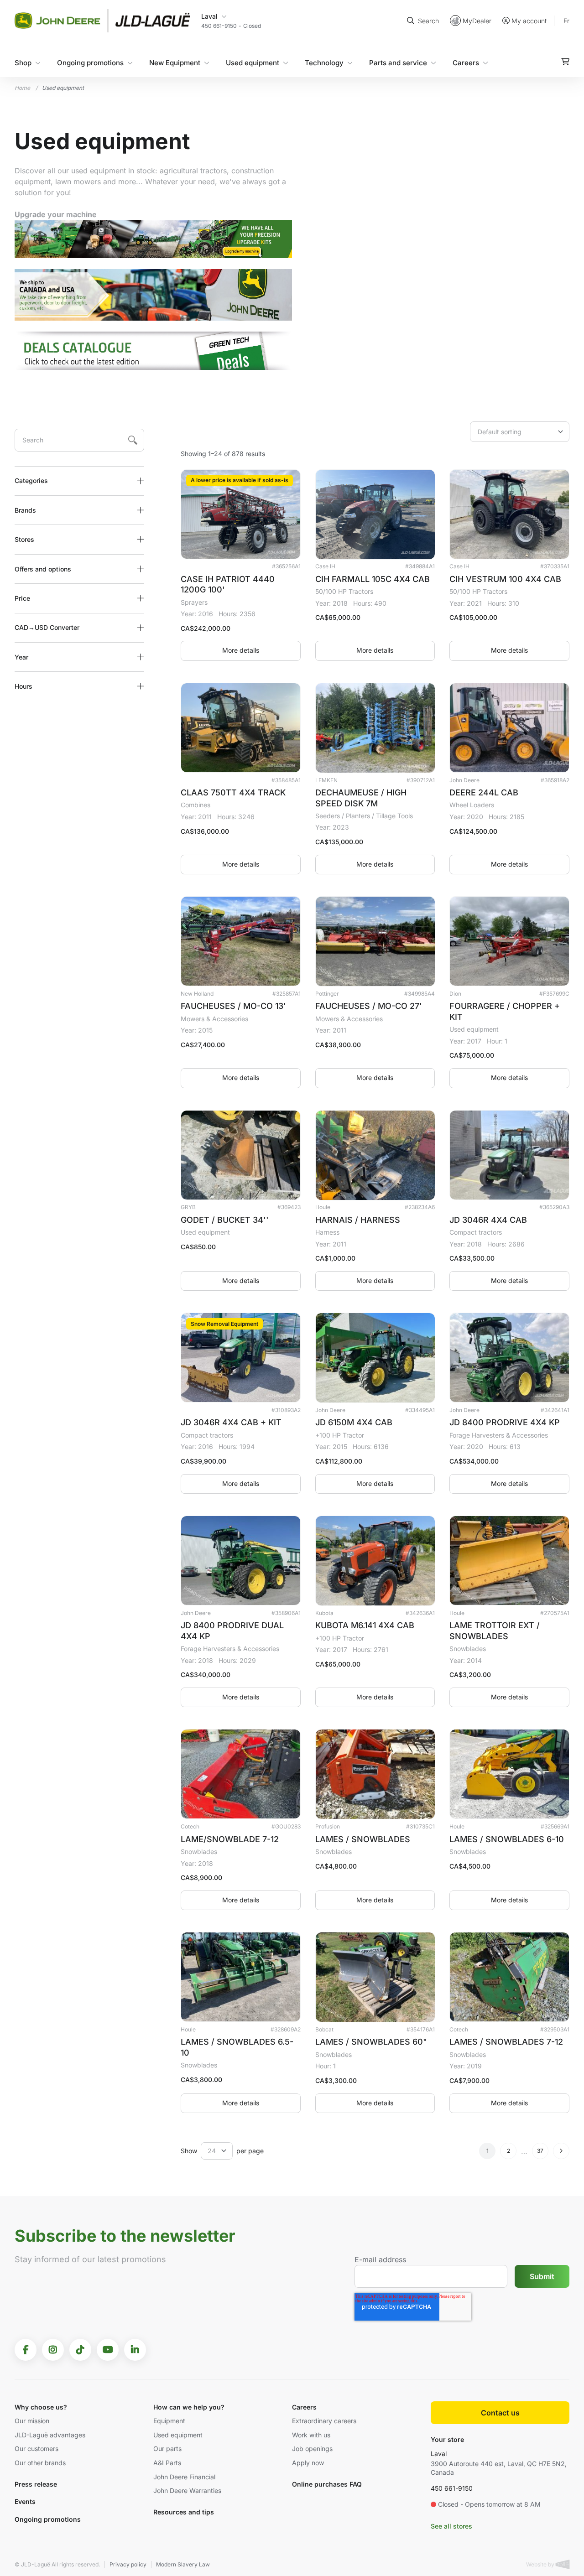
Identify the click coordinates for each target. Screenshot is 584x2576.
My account (529, 21)
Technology (324, 62)
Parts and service (398, 62)
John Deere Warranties (187, 2490)
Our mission (32, 2421)
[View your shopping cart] (565, 61)
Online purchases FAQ (327, 2484)
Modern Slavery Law (183, 2564)
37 (540, 2151)
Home (22, 88)
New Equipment (175, 62)
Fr (566, 20)
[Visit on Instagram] (53, 2350)
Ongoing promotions (90, 62)
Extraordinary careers (324, 2421)
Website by (541, 2564)
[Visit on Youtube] (108, 2350)
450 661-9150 (452, 2488)
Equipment (169, 2421)
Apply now (308, 2463)
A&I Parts (167, 2463)
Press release (36, 2484)
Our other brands (40, 2463)
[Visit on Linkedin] (135, 2350)
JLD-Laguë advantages (50, 2435)
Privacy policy (128, 2564)
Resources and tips (184, 2512)
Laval (439, 2454)
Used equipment (253, 62)
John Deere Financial (184, 2477)
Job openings (312, 2449)
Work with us (311, 2435)
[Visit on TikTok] (80, 2350)
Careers (466, 62)
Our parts (167, 2449)
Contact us (500, 2413)
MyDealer (477, 20)
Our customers (36, 2449)
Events (25, 2501)
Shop (23, 62)
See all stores (451, 2526)
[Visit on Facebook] (26, 2350)
